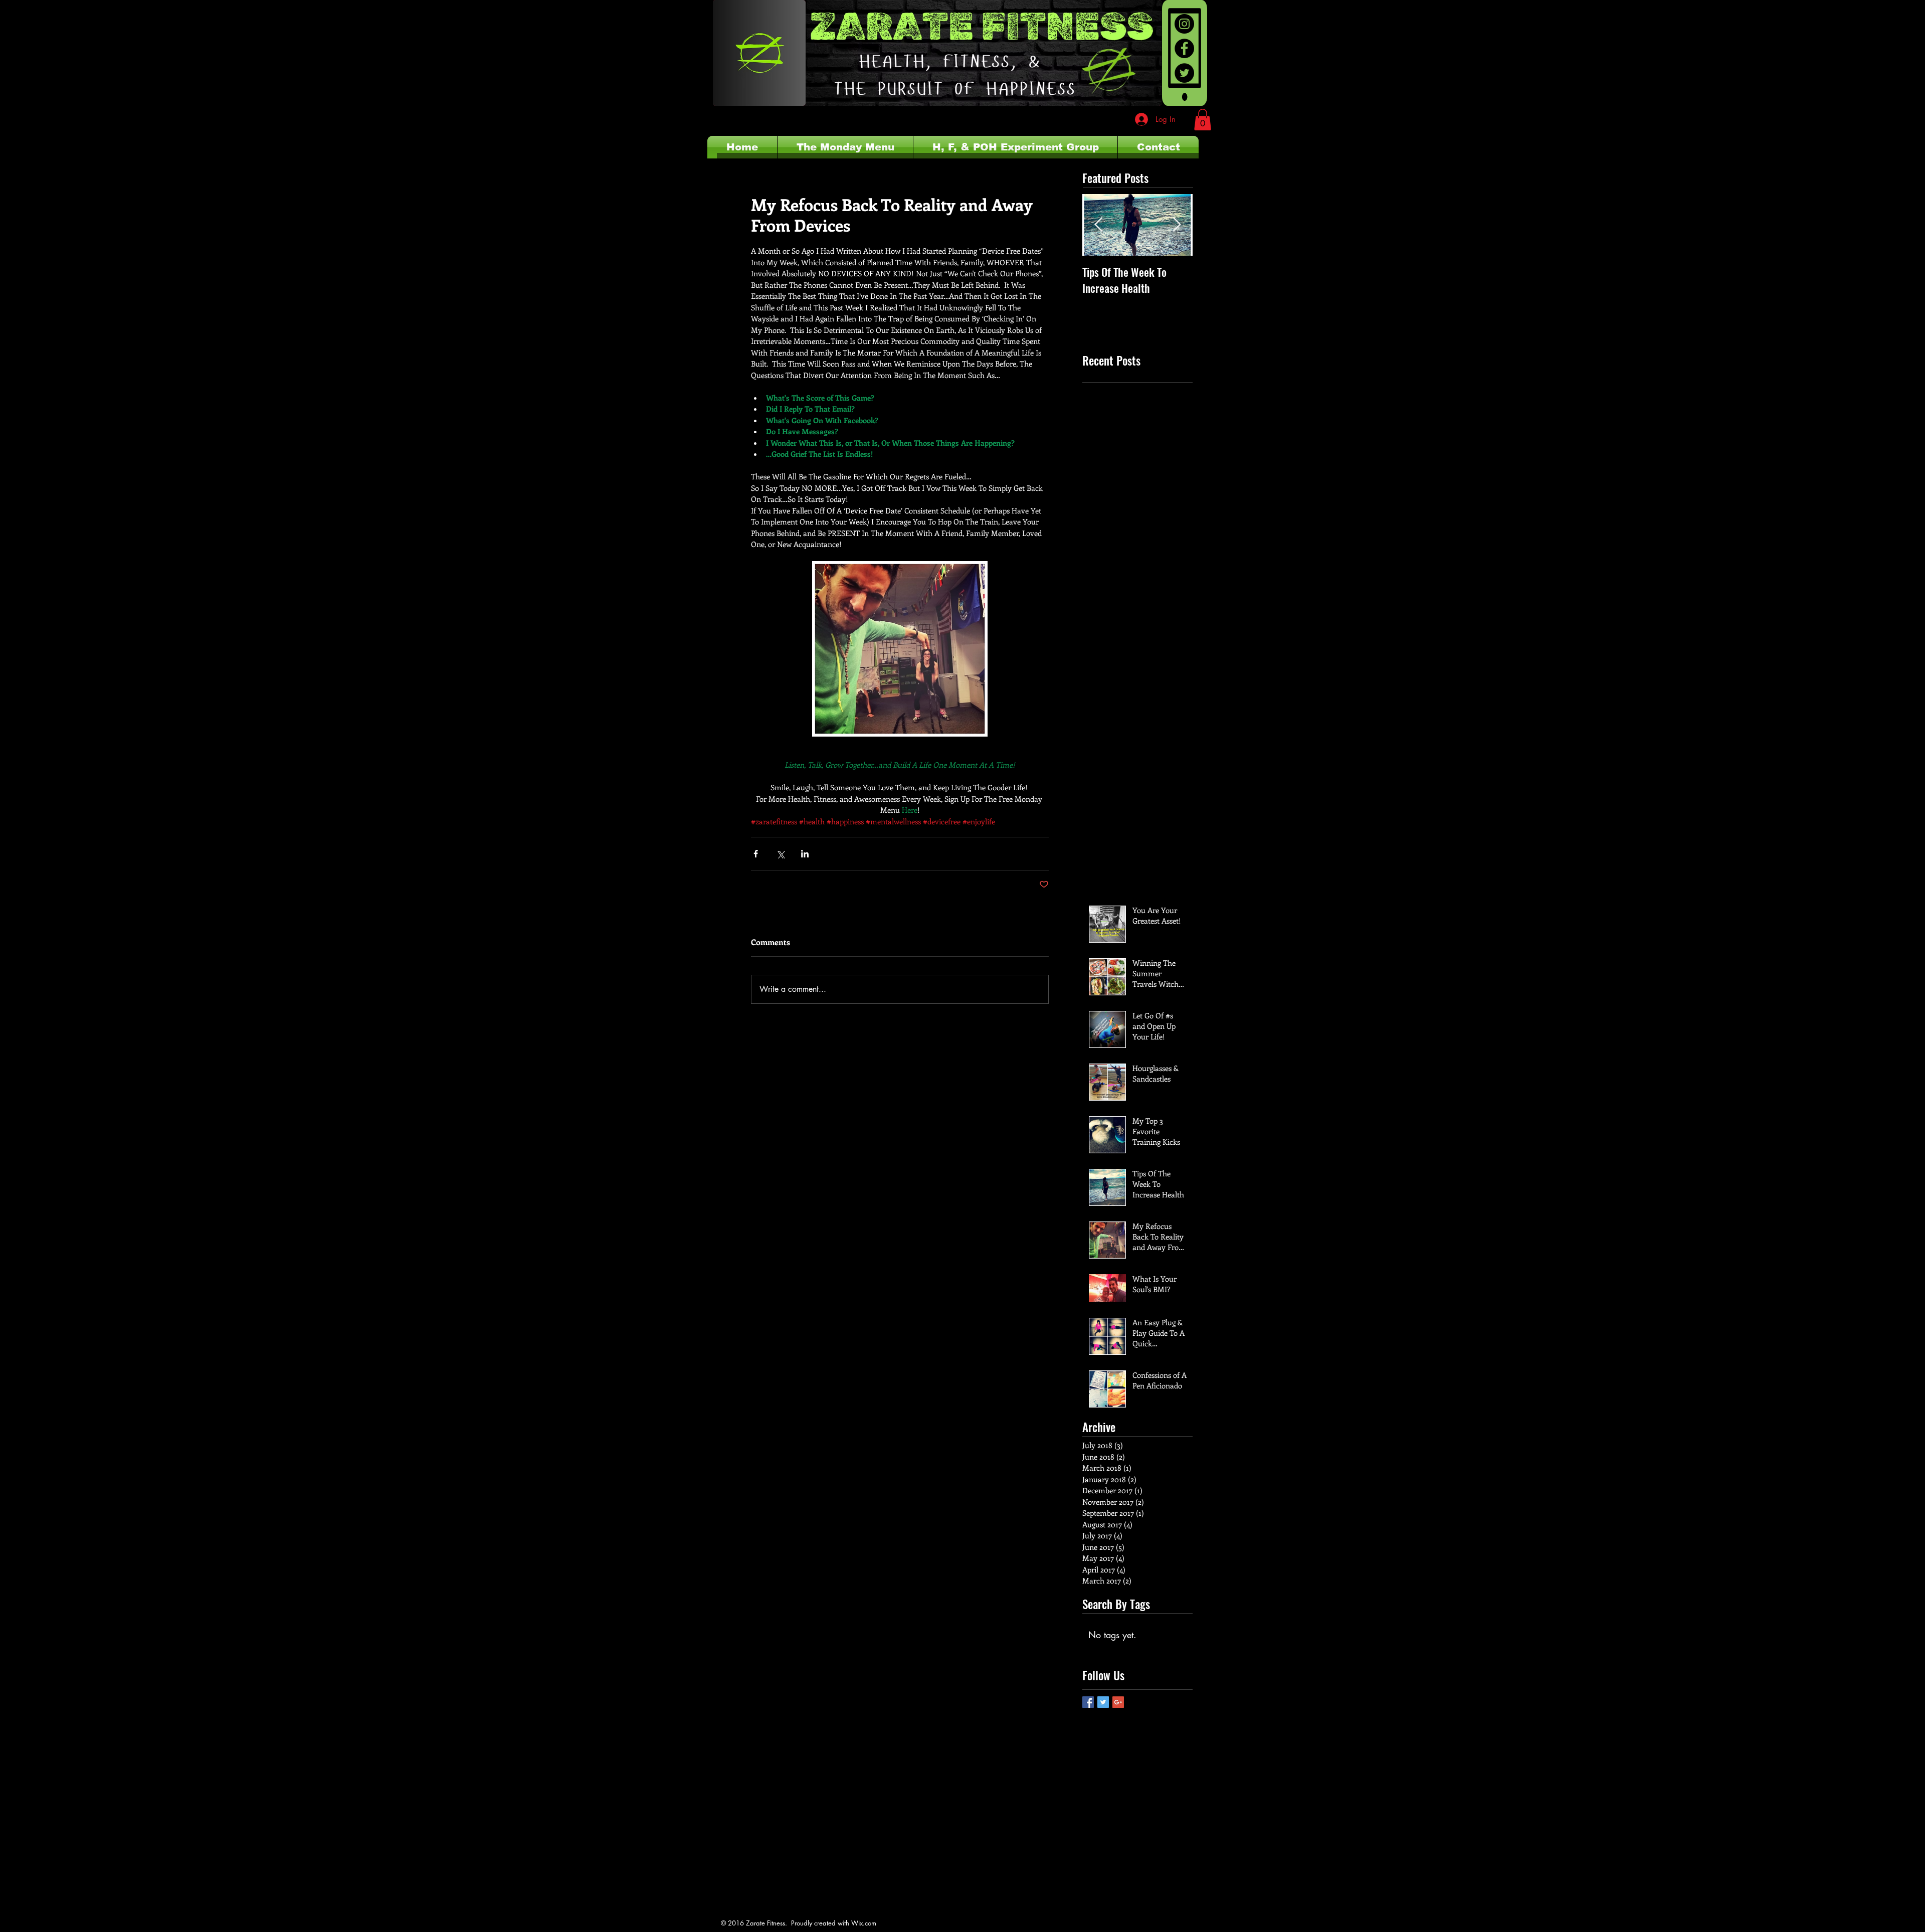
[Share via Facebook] (756, 854)
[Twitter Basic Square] (1103, 1702)
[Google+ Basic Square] (1118, 1702)
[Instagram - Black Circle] (1184, 24)
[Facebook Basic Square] (1088, 1702)
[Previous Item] (1098, 225)
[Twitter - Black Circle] (1184, 73)
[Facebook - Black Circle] (1184, 48)
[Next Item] (1177, 225)
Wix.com (864, 1923)
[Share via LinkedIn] (805, 854)
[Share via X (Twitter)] (780, 854)
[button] (1203, 120)
